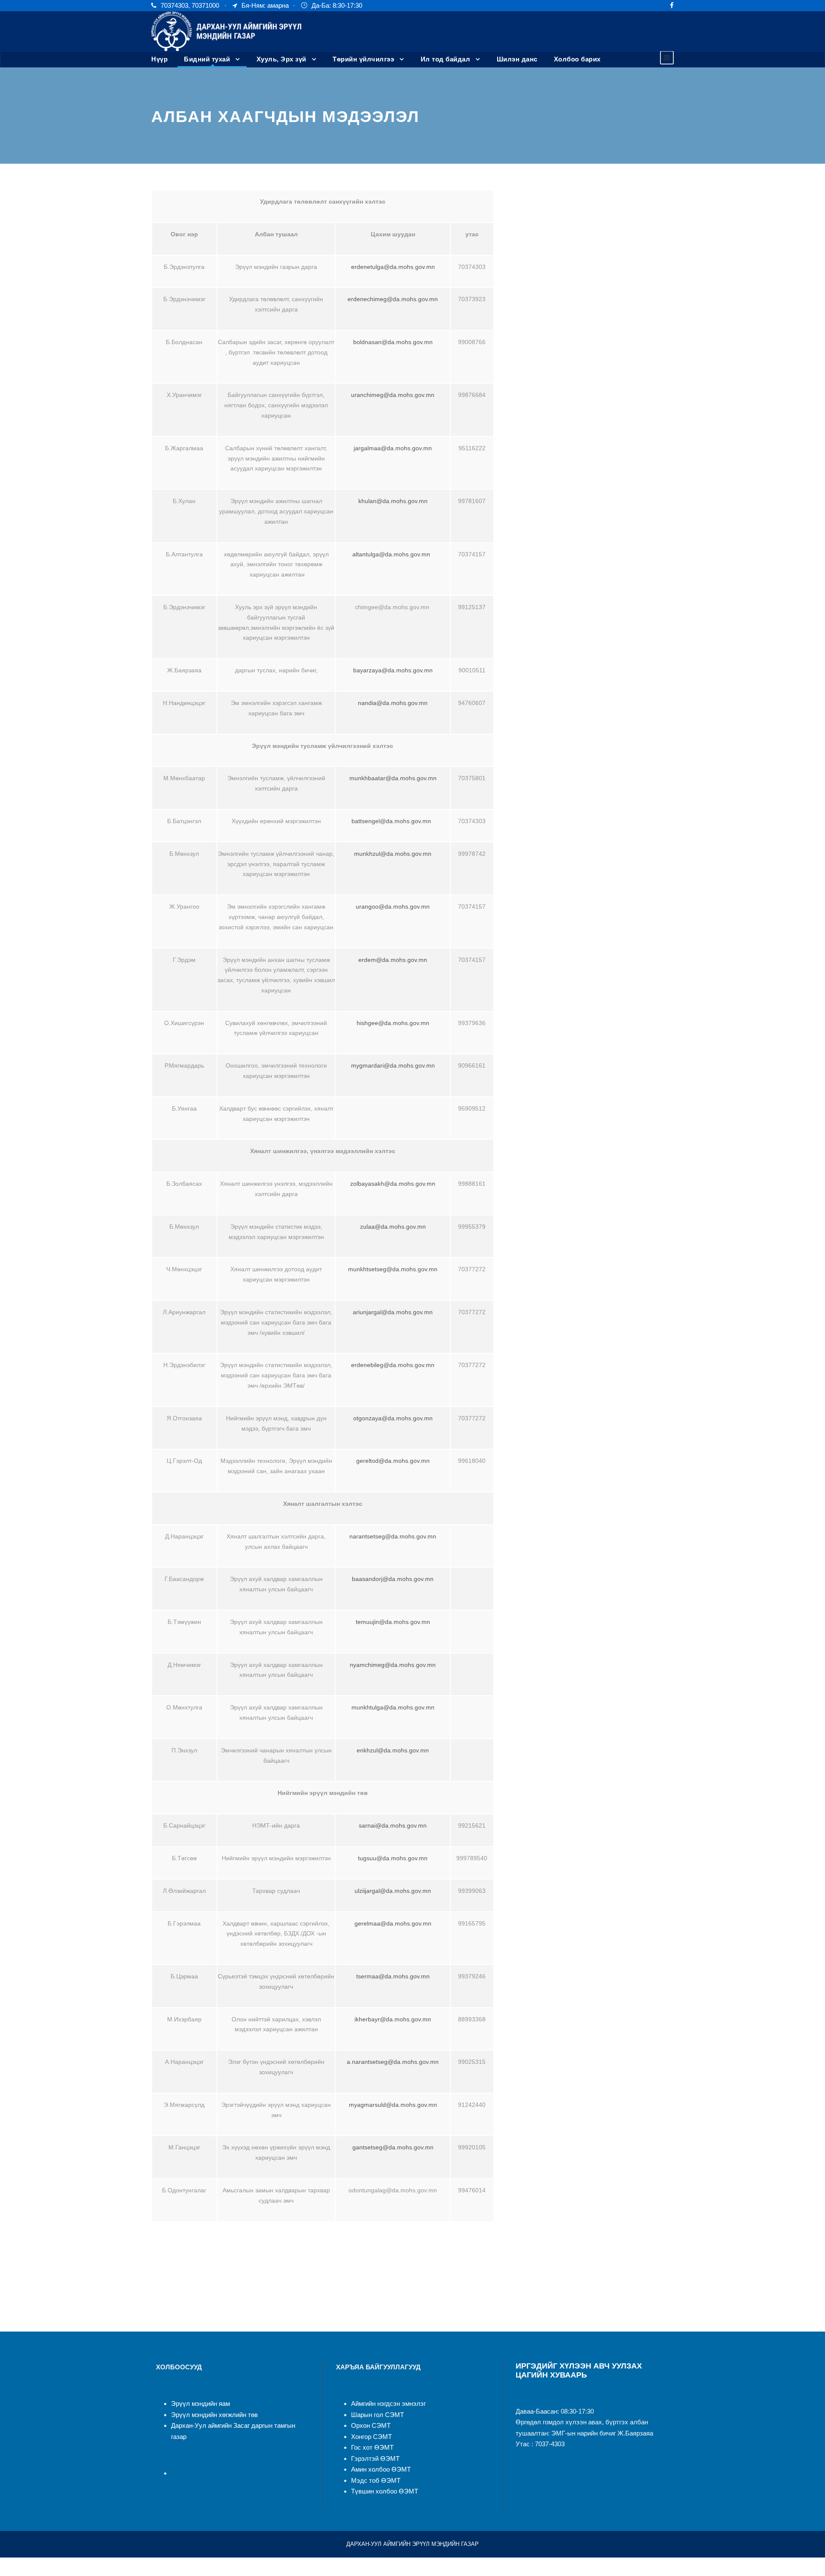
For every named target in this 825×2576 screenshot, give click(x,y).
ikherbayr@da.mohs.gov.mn (393, 2019)
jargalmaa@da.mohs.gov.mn (393, 448)
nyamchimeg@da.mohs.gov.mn (393, 1665)
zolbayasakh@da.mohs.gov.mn (393, 1184)
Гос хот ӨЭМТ (372, 2447)
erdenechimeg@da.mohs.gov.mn (393, 299)
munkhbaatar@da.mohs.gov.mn (393, 778)
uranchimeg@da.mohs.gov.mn (393, 395)
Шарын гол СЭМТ (377, 2415)
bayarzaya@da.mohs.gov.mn (393, 670)
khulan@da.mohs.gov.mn (393, 501)
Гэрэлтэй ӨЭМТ (375, 2458)
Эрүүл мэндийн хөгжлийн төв (214, 2415)
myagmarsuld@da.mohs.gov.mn (393, 2105)
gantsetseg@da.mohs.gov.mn (393, 2147)
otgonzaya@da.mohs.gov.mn (393, 1418)
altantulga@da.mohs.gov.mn (391, 554)
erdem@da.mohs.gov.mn (393, 960)
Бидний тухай (207, 59)
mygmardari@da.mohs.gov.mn (393, 1065)
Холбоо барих (577, 59)
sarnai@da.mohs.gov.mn (393, 1825)
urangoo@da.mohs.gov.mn (393, 906)
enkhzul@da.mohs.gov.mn (393, 1750)
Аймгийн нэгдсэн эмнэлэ (387, 2404)
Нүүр (159, 59)
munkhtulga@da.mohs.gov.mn (393, 1707)
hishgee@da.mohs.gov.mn (393, 1023)
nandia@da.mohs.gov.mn (393, 703)
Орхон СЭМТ (371, 2425)
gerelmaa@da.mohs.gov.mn (393, 1923)
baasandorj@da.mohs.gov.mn (393, 1579)
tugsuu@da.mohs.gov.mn (393, 1858)
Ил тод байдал (446, 59)
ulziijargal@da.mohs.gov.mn (393, 1891)
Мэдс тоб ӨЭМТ (376, 2480)
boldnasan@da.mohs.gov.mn (393, 342)
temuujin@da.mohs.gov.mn (393, 1622)
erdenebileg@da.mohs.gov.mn (393, 1365)
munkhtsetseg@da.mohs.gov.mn (393, 1269)
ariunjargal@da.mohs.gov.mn (393, 1312)
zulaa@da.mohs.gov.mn (393, 1227)
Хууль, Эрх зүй (281, 59)
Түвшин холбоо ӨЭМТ (385, 2491)
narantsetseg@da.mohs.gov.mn (393, 1536)
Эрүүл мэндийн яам (200, 2404)
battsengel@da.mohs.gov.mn (391, 821)
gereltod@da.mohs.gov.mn (393, 1461)
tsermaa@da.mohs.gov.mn (393, 1976)
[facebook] (672, 5)
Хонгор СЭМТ (371, 2437)
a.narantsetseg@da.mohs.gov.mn (393, 2062)
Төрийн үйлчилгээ (363, 59)
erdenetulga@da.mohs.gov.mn (393, 267)
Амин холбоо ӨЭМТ (381, 2469)
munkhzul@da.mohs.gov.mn (393, 854)
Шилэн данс (517, 59)
